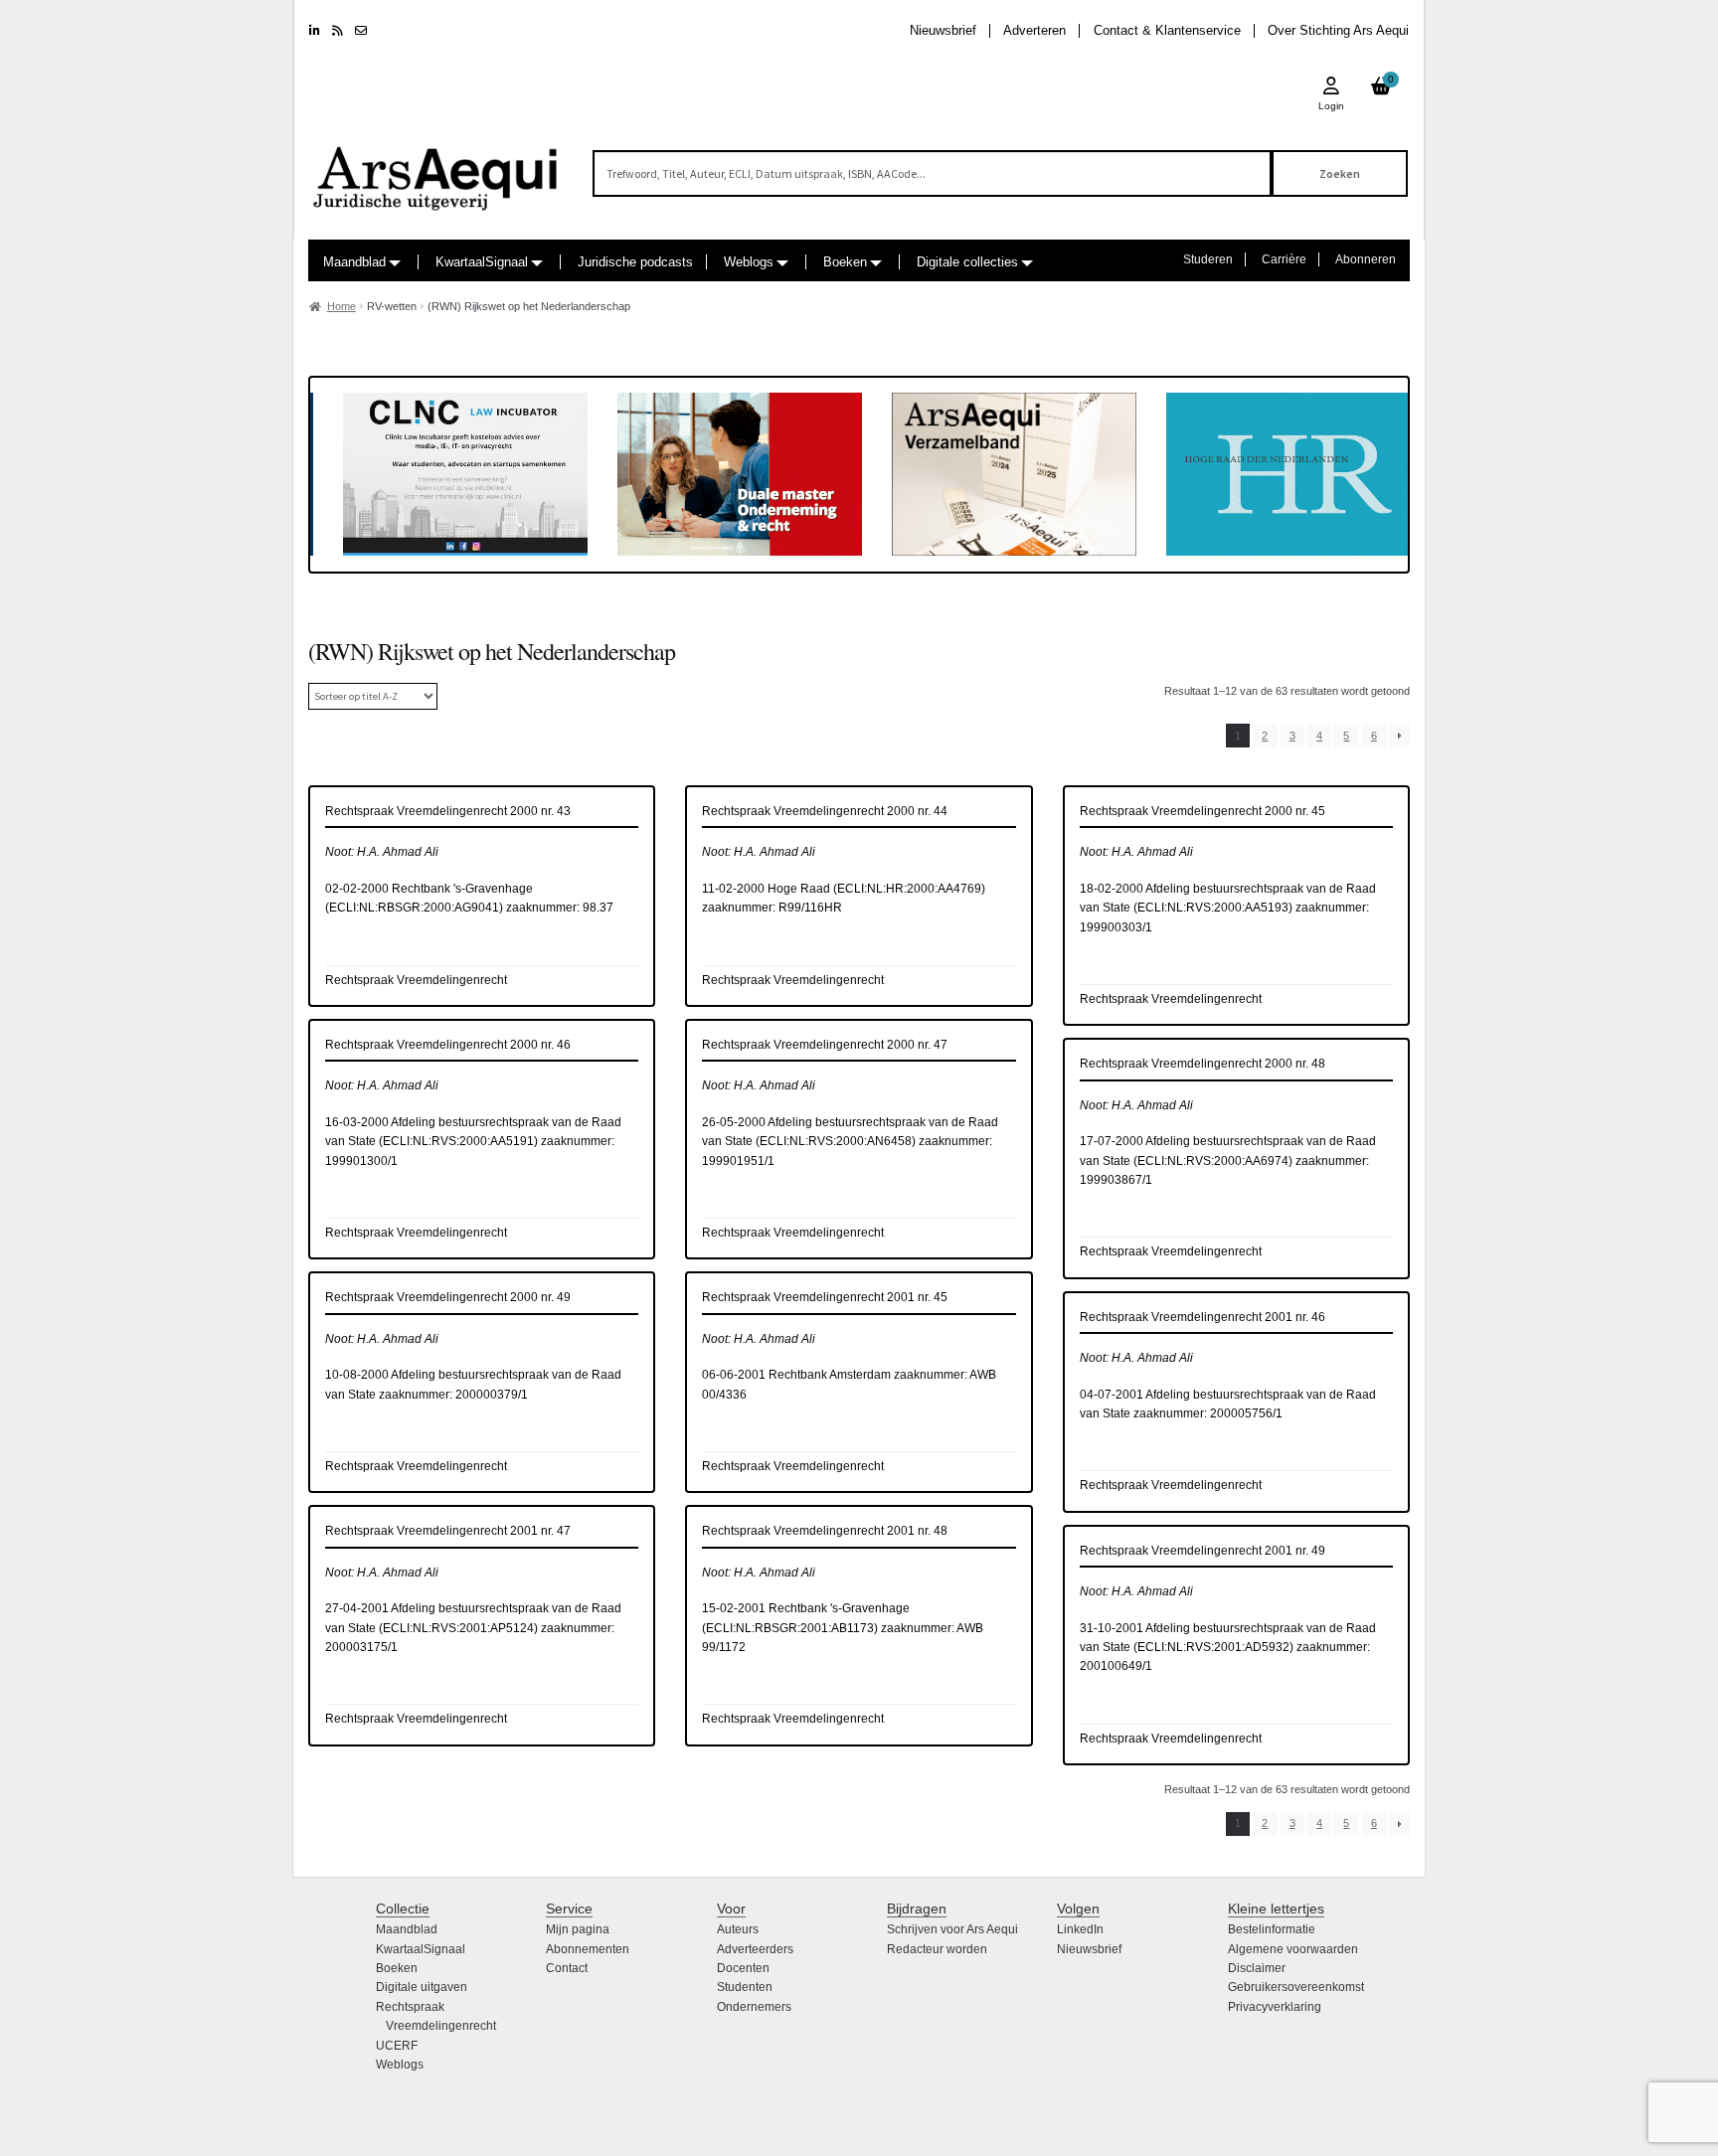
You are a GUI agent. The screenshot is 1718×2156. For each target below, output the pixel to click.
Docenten (743, 1968)
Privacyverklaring (1275, 2007)
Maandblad (354, 262)
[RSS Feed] (338, 31)
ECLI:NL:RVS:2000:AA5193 (1213, 908)
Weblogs (749, 262)
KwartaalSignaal (482, 262)
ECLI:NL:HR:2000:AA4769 (909, 889)
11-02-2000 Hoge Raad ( (770, 889)
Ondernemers (754, 2007)
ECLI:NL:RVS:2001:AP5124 (458, 1628)
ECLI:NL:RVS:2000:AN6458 (836, 1141)
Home (342, 306)
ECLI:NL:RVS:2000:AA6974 (1213, 1161)
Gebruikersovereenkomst (1296, 1987)
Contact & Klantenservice (1167, 30)
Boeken (845, 262)
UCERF (397, 2046)
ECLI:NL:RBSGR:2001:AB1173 (790, 1628)
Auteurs (738, 1929)
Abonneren (1366, 259)
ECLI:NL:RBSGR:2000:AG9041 (414, 908)
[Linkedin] (315, 31)
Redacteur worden (937, 1949)
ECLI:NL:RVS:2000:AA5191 (458, 1141)
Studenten (745, 1987)
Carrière (1284, 259)
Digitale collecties (967, 262)
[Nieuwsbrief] (361, 31)
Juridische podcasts (635, 262)
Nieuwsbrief (943, 30)
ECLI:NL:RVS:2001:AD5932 (1213, 1647)
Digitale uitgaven (422, 1987)
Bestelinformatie (1272, 1929)
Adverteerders (755, 1949)
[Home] (436, 169)
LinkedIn (1080, 1929)
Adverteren (1034, 30)
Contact (567, 1968)
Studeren (1208, 259)
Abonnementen (588, 1949)
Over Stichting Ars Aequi (1338, 30)
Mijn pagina (578, 1929)
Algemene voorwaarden (1293, 1949)
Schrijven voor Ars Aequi (952, 1929)
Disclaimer (1257, 1968)
